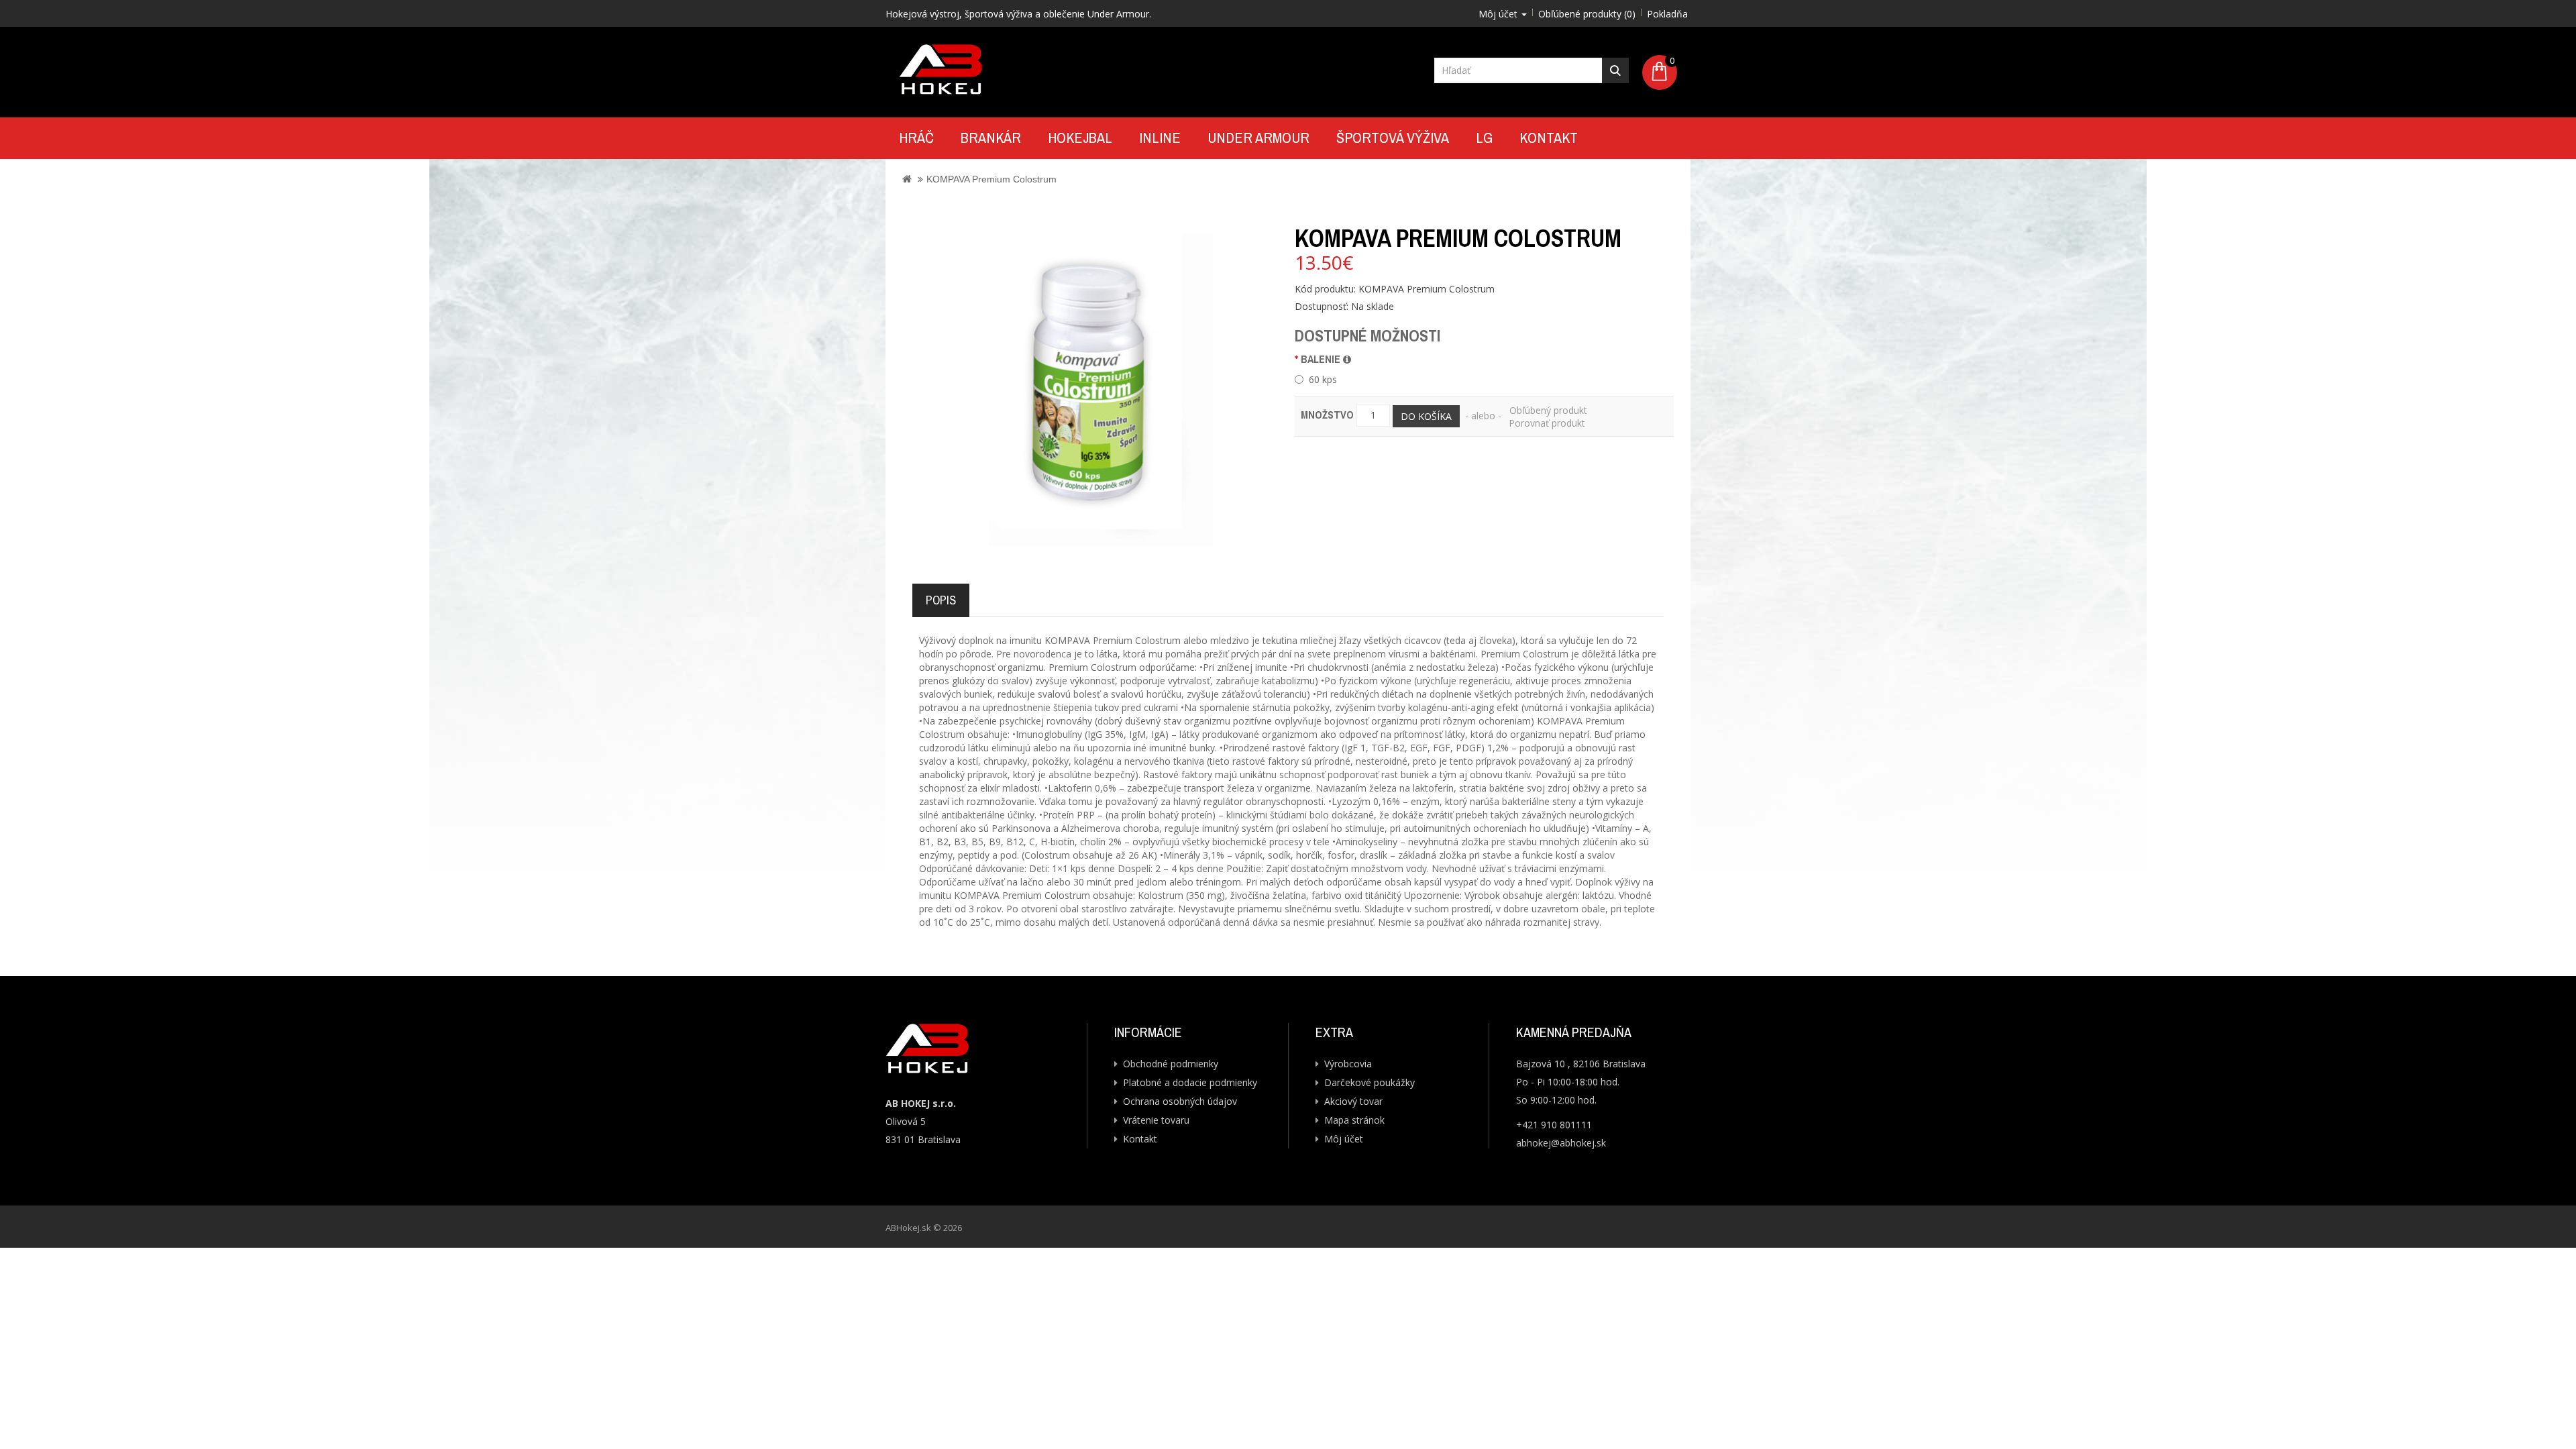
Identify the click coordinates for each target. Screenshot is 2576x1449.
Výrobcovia (1348, 1064)
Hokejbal (1080, 138)
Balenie (1322, 359)
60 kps (1323, 379)
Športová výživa (1393, 138)
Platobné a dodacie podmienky (1190, 1082)
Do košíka (1426, 416)
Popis (941, 600)
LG (1484, 138)
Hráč (916, 138)
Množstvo (1327, 415)
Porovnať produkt (1547, 423)
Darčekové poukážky (1370, 1082)
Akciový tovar (1353, 1101)
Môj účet (1344, 1139)
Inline (1160, 138)
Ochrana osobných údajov (1180, 1101)
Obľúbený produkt (1548, 410)
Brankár (991, 138)
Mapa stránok (1354, 1120)
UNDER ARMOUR (1258, 138)
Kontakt (1549, 138)
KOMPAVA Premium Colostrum (991, 179)
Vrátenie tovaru (1156, 1120)
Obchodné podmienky (1171, 1064)
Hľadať (1615, 70)
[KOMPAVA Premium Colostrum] (1090, 380)
